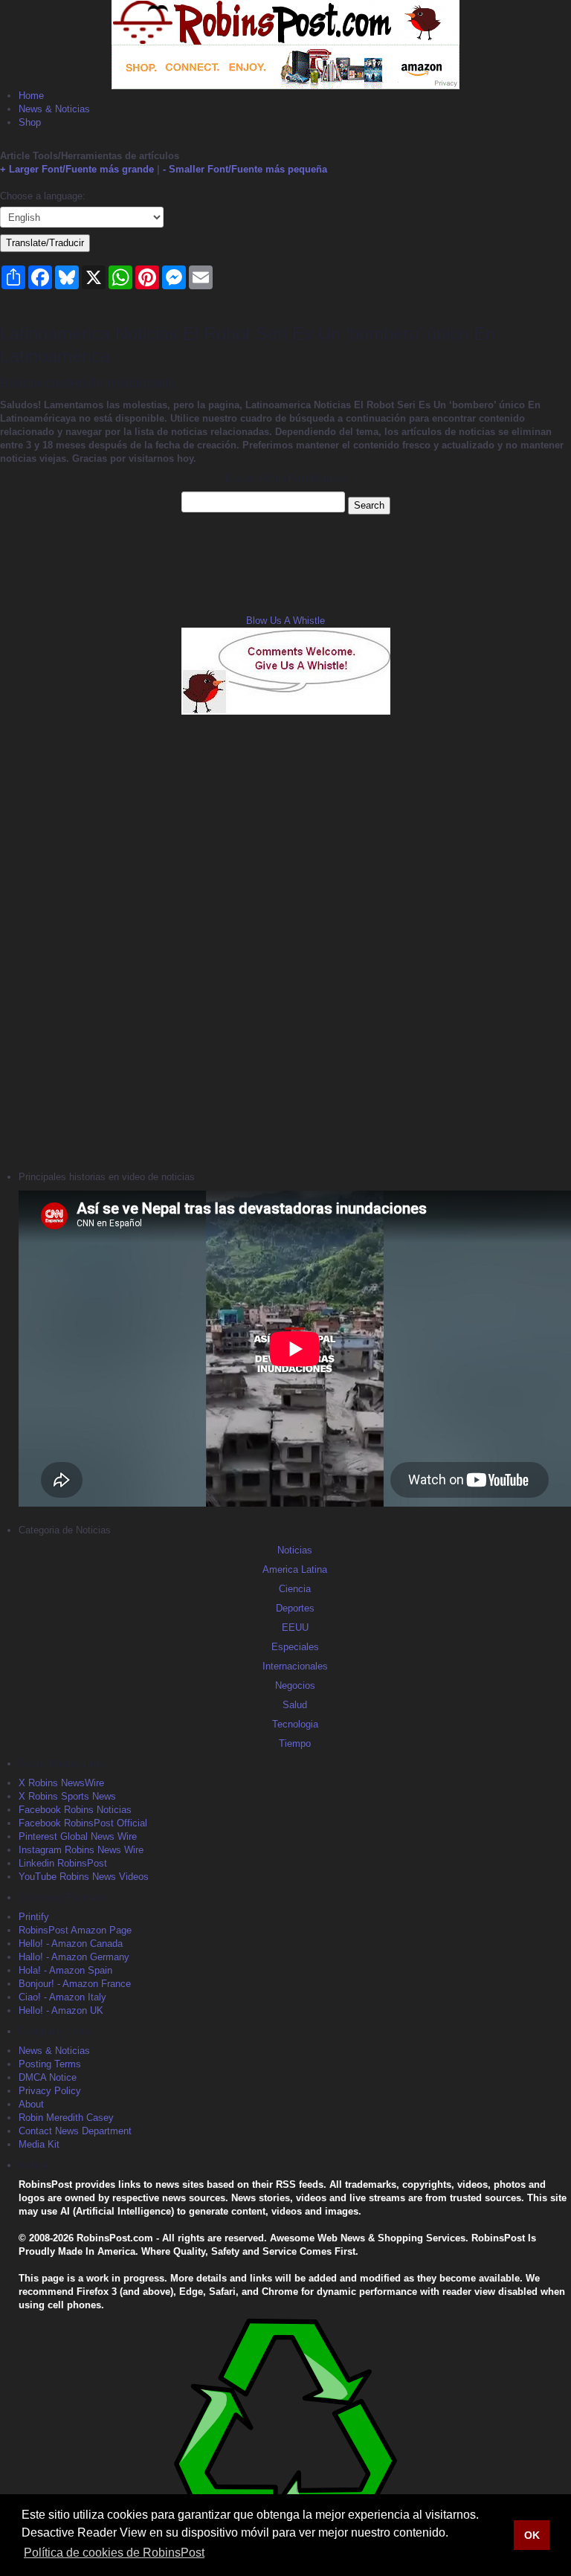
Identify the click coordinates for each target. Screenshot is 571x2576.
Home (31, 96)
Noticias (295, 1550)
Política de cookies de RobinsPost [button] (114, 2553)
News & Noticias (54, 109)
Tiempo (295, 1743)
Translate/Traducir (45, 243)
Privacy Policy (50, 2091)
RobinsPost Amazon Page (75, 1930)
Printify (34, 1917)
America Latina (295, 1569)
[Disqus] (285, 941)
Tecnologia (295, 1724)
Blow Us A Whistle (285, 621)
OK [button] (532, 2535)
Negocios (295, 1685)
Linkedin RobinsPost (63, 1863)
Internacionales (295, 1666)
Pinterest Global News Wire (78, 1836)
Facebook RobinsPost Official (83, 1823)
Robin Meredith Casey (66, 2118)
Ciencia (295, 1589)
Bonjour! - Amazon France (75, 1984)
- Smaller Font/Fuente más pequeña (245, 169)
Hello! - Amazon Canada (71, 1944)
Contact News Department (75, 2131)
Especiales (295, 1647)
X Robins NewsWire (61, 1783)
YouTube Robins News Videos (84, 1877)
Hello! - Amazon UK (61, 2010)
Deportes (295, 1608)
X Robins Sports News (67, 1796)
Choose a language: (43, 196)
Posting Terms (50, 2064)
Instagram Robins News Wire (81, 1850)
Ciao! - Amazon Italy (62, 1997)
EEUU (295, 1627)
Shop (30, 122)
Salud (295, 1705)
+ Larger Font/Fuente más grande (77, 169)
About (31, 2104)
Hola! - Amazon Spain (65, 1970)
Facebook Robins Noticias (75, 1810)
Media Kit (39, 2144)
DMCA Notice (48, 2077)
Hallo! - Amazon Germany (74, 1957)
